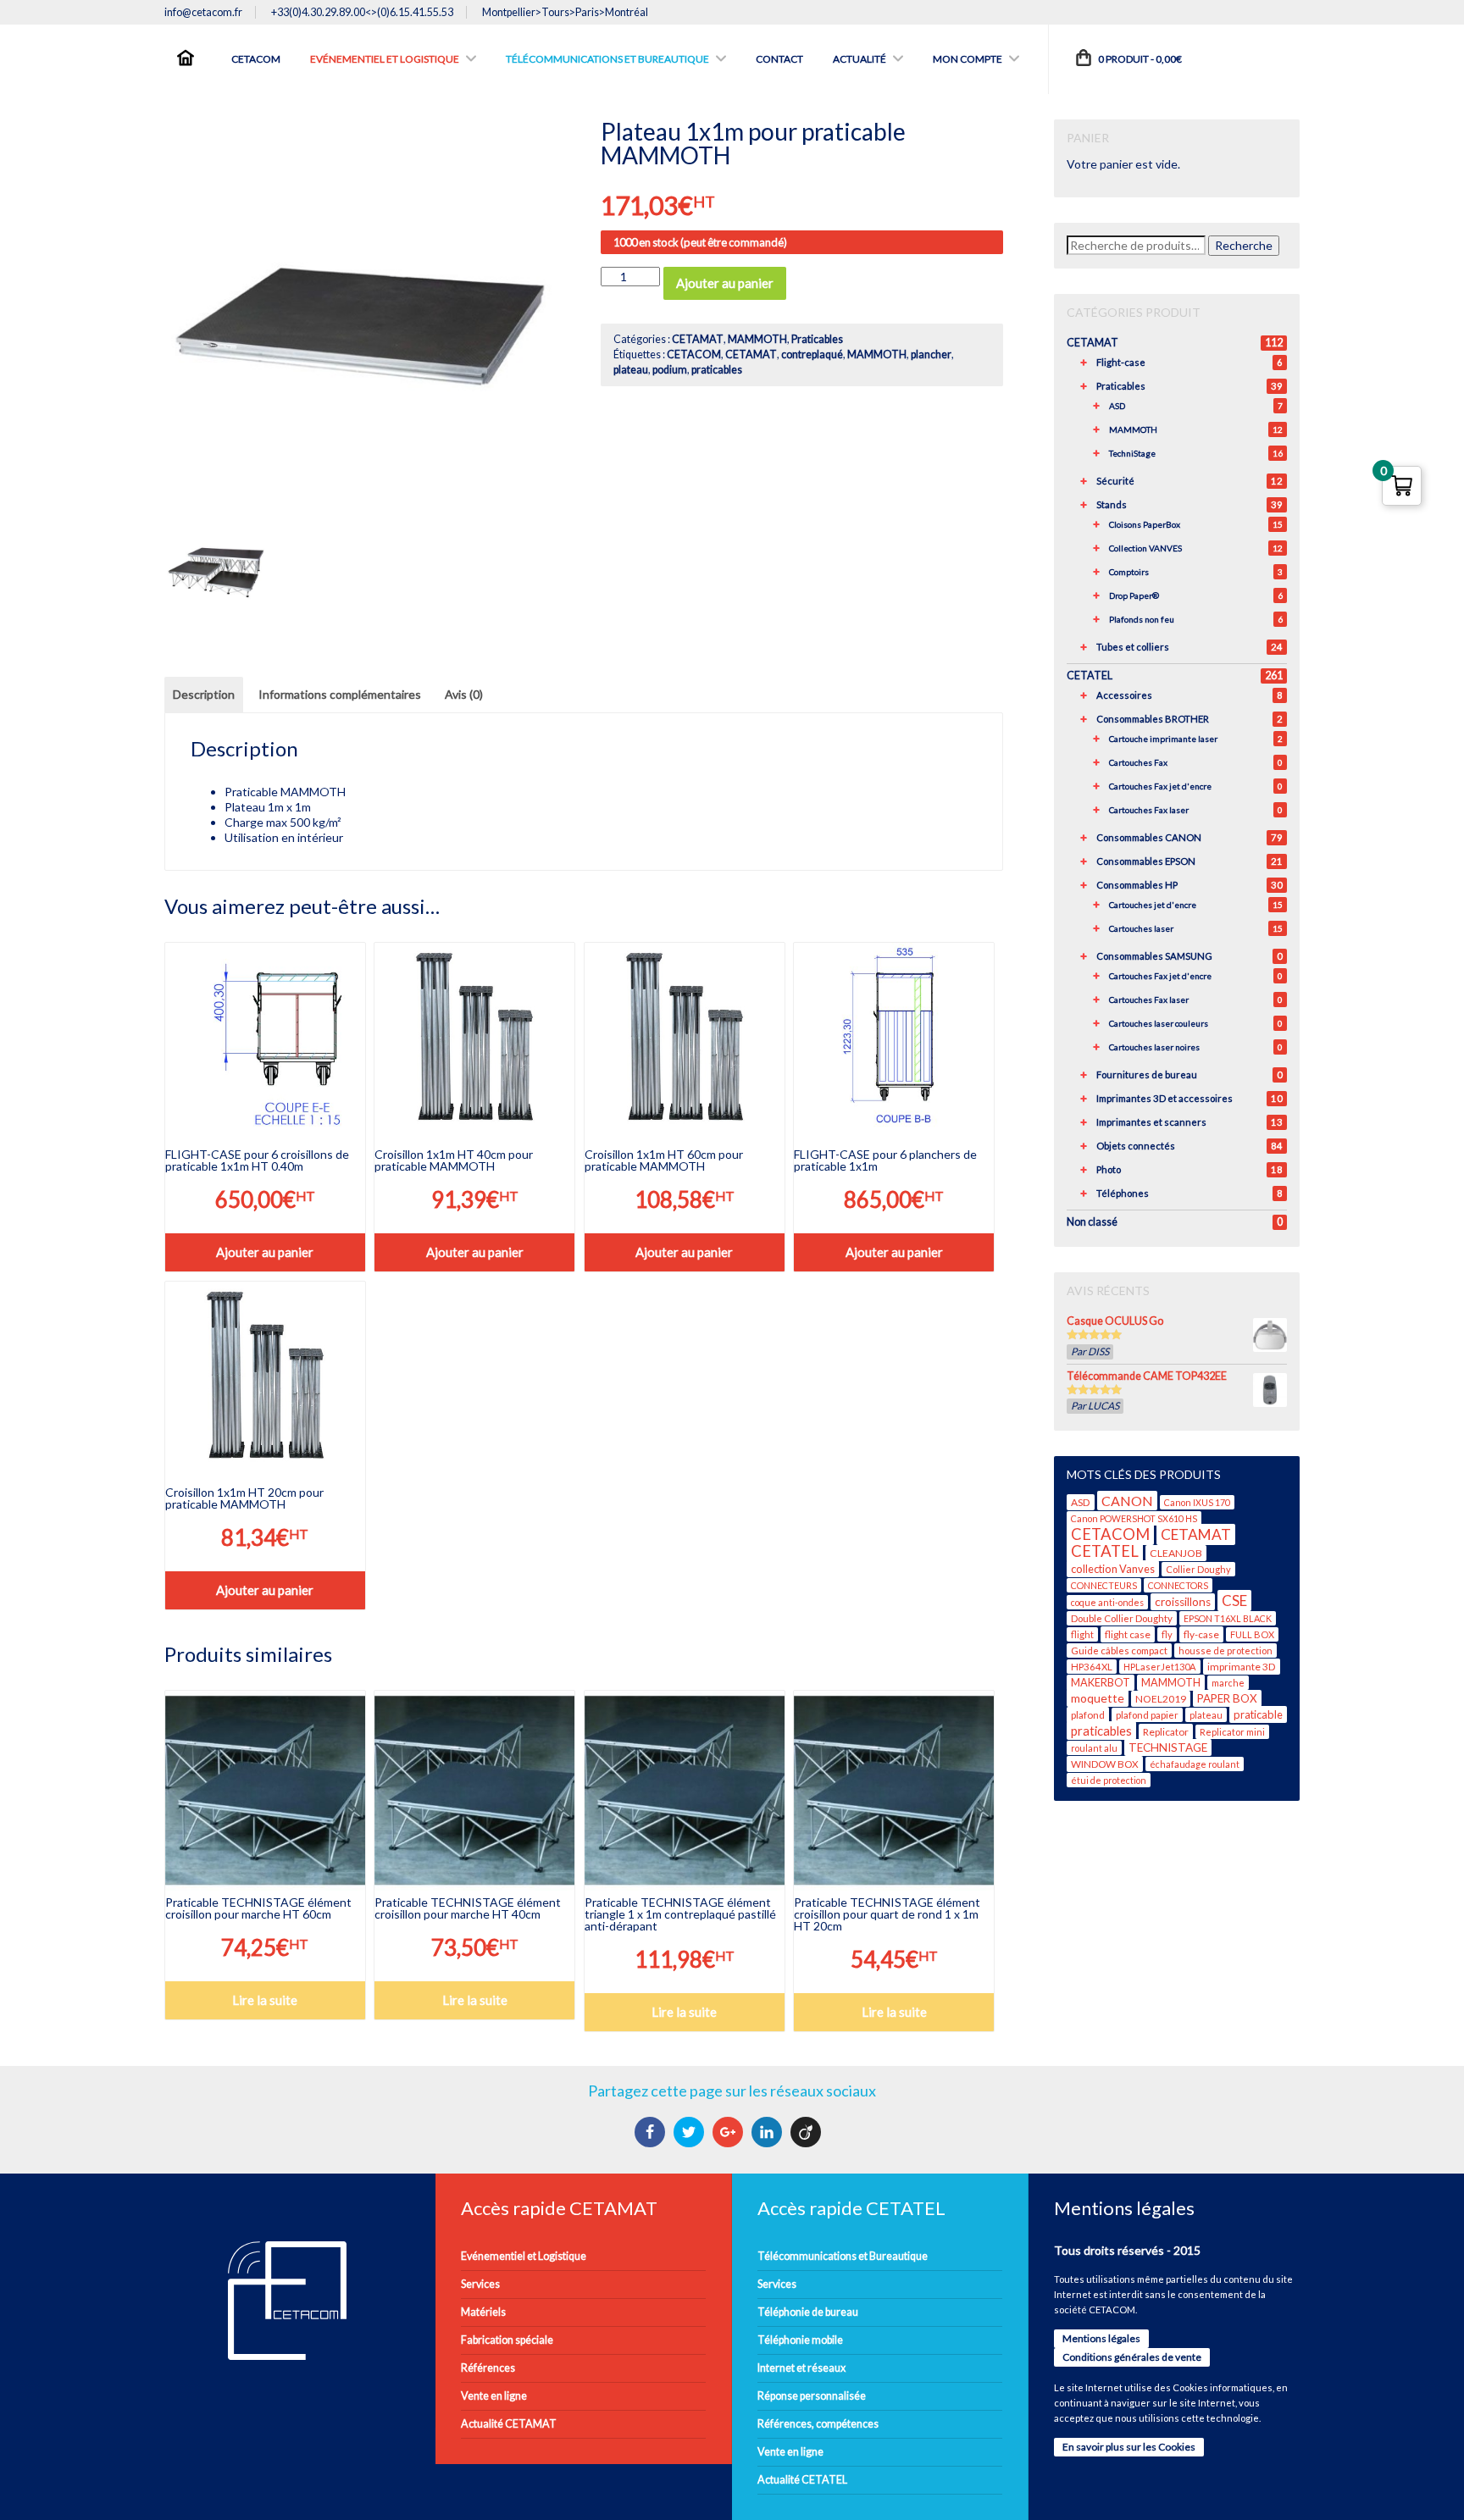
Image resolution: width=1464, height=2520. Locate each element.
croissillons (1183, 1602)
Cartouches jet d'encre (1153, 905)
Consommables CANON (1149, 837)
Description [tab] (204, 694)
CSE (1234, 1601)
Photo (1109, 1169)
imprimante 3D (1242, 1667)
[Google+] (730, 2132)
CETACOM (694, 354)
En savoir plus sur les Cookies (1129, 2447)
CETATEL (1090, 676)
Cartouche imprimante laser (1163, 739)
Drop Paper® (1134, 595)
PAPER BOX (1227, 1698)
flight (1082, 1634)
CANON (1127, 1501)
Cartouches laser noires (1154, 1047)
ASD (1117, 406)
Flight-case (1121, 362)
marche (1228, 1683)
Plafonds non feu (1142, 619)
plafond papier (1147, 1715)
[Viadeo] (808, 2132)
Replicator (1166, 1732)
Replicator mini (1232, 1732)
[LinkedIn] (769, 2132)
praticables (717, 370)
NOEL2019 (1161, 1699)
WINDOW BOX (1105, 1764)
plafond (1088, 1715)
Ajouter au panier (725, 283)
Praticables (817, 339)
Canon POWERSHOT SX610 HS (1134, 1518)
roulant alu (1094, 1748)
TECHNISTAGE (1168, 1747)
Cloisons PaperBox (1145, 524)
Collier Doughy (1198, 1569)
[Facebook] (652, 2132)
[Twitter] (691, 2132)
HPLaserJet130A (1160, 1667)
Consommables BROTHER (1153, 719)
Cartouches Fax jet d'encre (1160, 786)
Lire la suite (265, 2000)
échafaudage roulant (1195, 1764)
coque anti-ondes (1107, 1602)
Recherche (1244, 245)
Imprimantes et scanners (1151, 1122)
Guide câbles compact (1119, 1650)
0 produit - (1139, 59)
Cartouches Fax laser (1149, 810)
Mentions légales (1101, 2338)
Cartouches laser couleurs (1159, 1023)
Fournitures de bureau (1147, 1074)
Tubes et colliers (1133, 647)
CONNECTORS (1178, 1585)
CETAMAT (698, 339)
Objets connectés (1136, 1146)
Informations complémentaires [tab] (340, 694)
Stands (1112, 504)
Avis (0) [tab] (464, 694)
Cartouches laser (1141, 928)
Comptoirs (1129, 572)
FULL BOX (1252, 1634)
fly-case (1201, 1634)
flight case (1128, 1634)
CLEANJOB (1176, 1553)
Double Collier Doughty (1122, 1618)
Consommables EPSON (1146, 861)
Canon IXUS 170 (1197, 1502)
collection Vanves (1113, 1569)
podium (670, 370)
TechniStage (1132, 453)
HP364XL (1092, 1667)
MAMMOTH (757, 339)
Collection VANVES (1145, 548)
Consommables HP (1137, 885)
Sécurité (1115, 481)
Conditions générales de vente (1132, 2357)
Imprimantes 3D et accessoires (1165, 1098)
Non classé (1092, 1222)
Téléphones (1123, 1193)
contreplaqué (812, 354)
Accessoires (1124, 695)
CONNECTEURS (1104, 1585)
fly (1167, 1634)
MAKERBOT (1101, 1683)
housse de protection (1226, 1650)
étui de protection (1109, 1780)
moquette (1098, 1698)
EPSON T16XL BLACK (1228, 1618)
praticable (1258, 1714)
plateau (631, 370)
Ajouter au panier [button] (265, 1252)
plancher (931, 354)
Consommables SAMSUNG (1154, 956)
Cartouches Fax (1138, 762)
